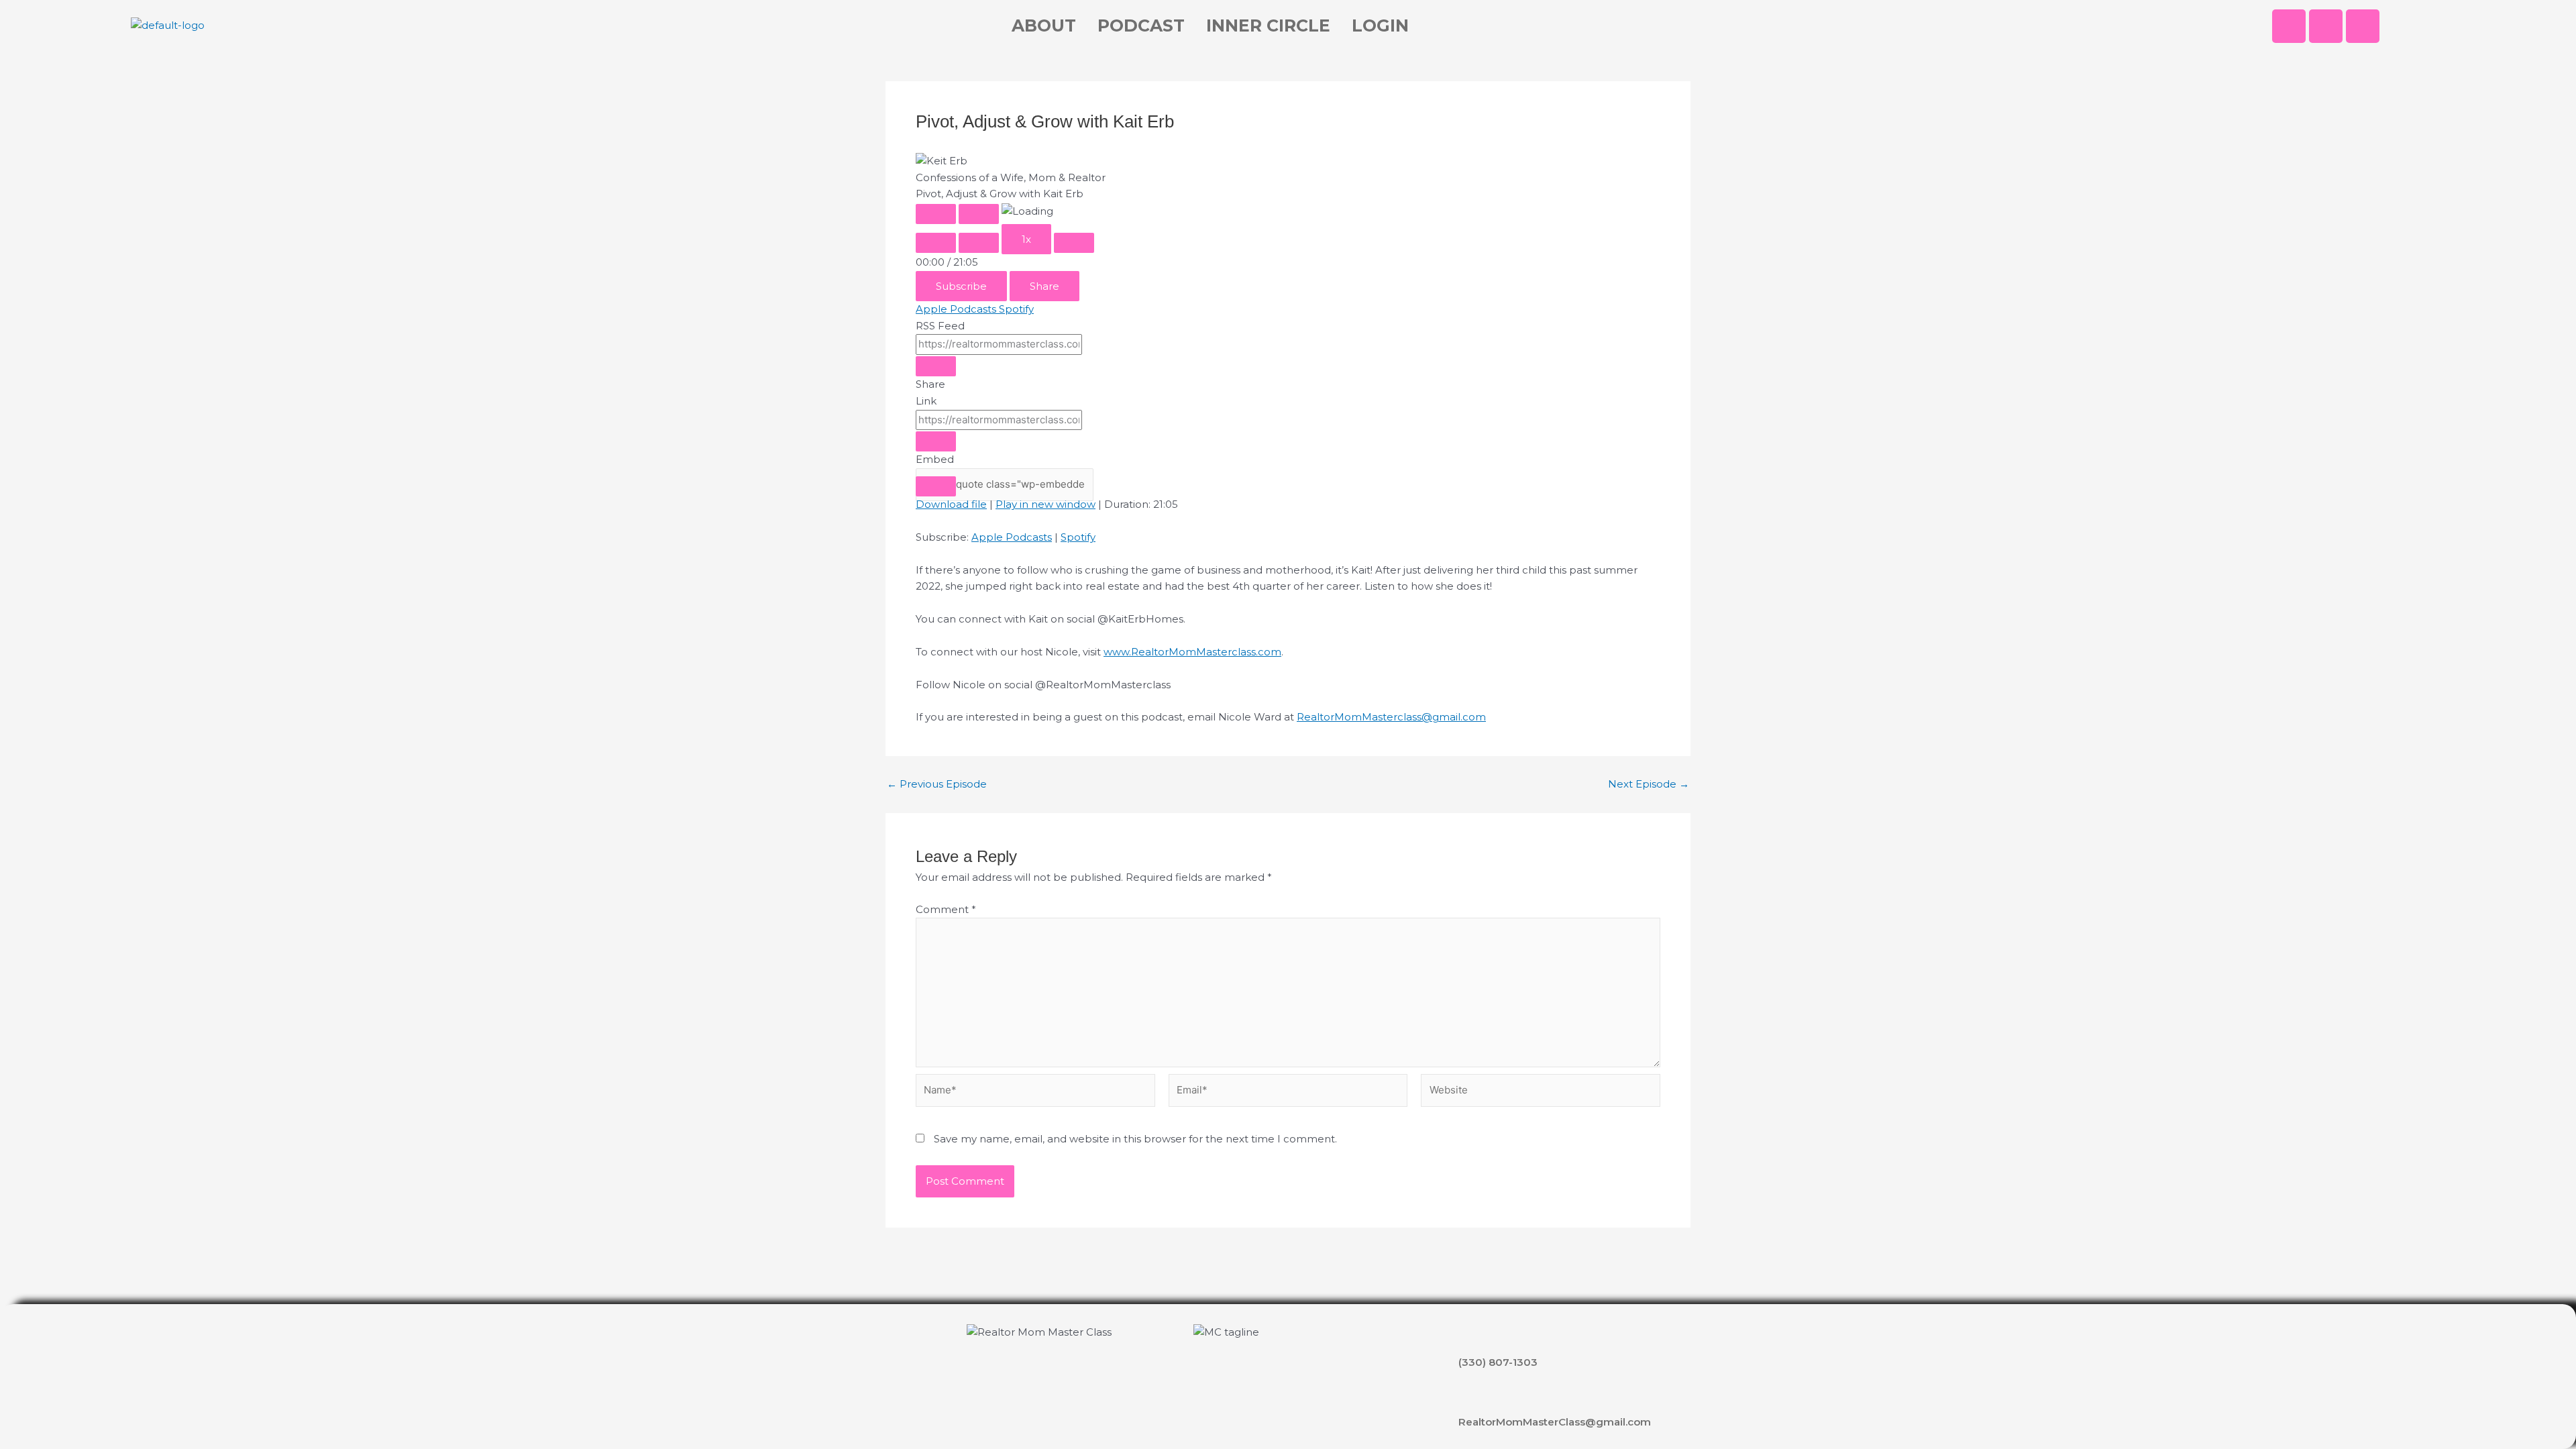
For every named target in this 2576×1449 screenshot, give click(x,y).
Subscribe (961, 286)
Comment (946, 909)
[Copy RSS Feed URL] (936, 366)
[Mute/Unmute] (936, 243)
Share (1044, 286)
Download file (951, 504)
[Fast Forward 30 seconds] (1074, 243)
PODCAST (1141, 25)
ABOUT (1044, 25)
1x (1026, 239)
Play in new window (1045, 504)
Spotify (1016, 309)
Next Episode (1649, 784)
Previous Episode (937, 784)
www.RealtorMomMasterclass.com (1192, 652)
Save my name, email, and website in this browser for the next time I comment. (1135, 1139)
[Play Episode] (936, 214)
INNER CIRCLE (1268, 25)
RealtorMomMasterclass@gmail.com (1391, 717)
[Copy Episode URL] (936, 441)
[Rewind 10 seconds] (979, 243)
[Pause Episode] (979, 214)
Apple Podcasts (957, 309)
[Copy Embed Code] (936, 486)
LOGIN (1380, 25)
